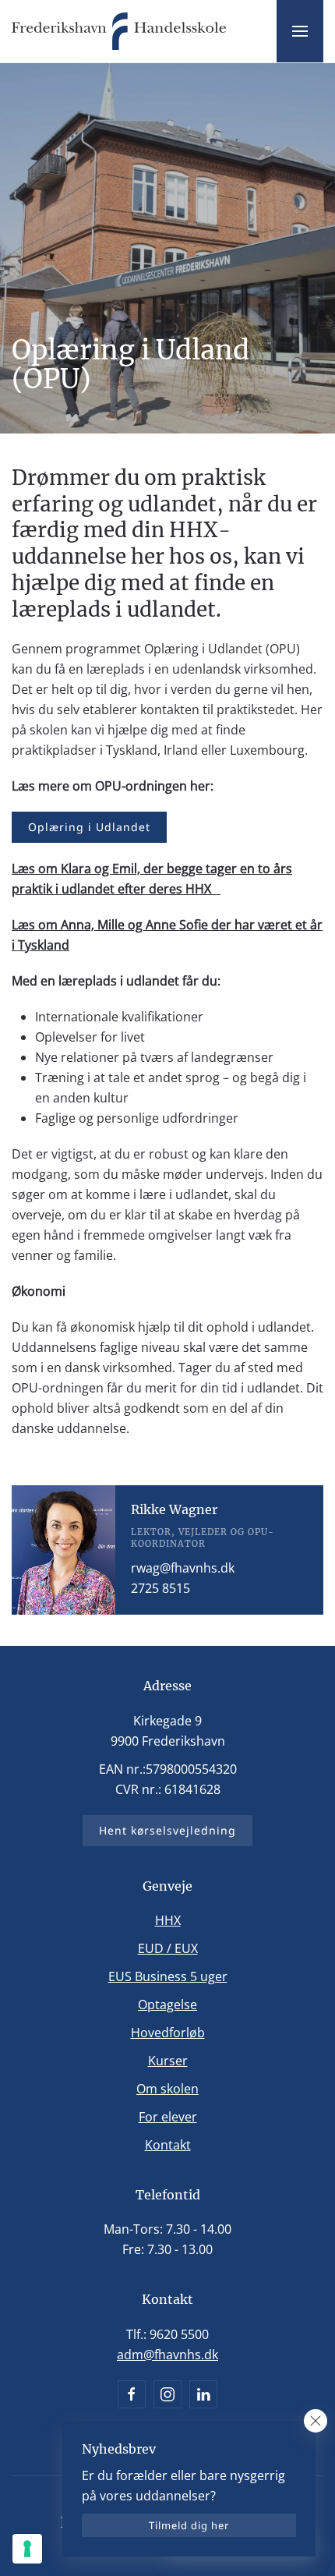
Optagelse (167, 2005)
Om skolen (167, 2089)
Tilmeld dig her (189, 2525)
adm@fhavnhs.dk (167, 2355)
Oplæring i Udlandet (89, 827)
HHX (168, 1920)
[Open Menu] (300, 31)
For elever (168, 2117)
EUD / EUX (168, 1948)
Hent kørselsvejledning (167, 1830)
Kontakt (168, 2145)
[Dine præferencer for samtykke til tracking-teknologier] (27, 2549)
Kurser (168, 2061)
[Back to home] (119, 31)
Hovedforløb (168, 2033)
